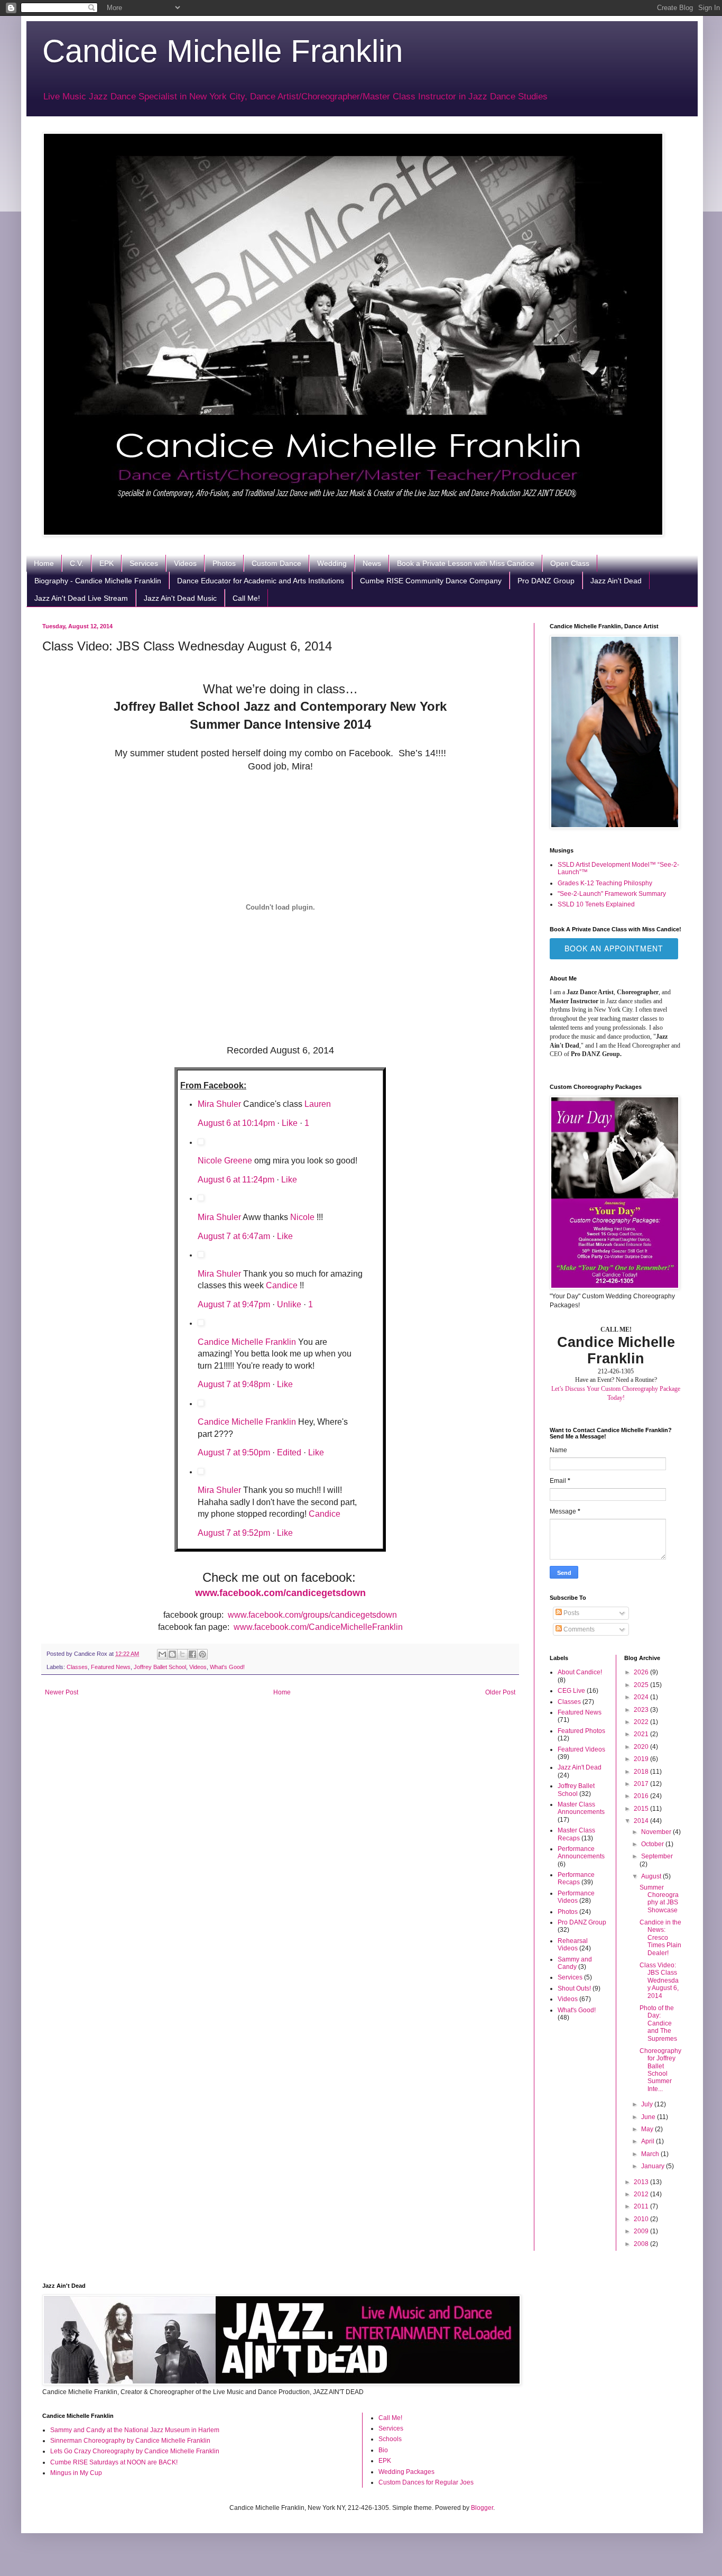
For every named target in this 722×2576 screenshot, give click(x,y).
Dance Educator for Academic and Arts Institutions (261, 581)
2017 (642, 1784)
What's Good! (227, 1667)
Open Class (570, 563)
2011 (642, 2206)
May (648, 2129)
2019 (642, 1759)
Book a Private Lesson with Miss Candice (466, 563)
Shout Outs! (574, 1988)
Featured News (111, 1667)
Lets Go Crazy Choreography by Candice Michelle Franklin (135, 2451)
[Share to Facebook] (192, 1654)
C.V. (77, 563)
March (651, 2154)
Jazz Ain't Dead (616, 581)
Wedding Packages (406, 2472)
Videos (185, 563)
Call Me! (246, 598)
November (657, 1832)
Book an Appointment (614, 948)
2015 (642, 1809)
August (652, 1876)
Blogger (482, 2508)
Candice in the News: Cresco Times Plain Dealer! (660, 1938)
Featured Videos (581, 1749)
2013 (642, 2182)
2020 (642, 1747)
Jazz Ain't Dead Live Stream (81, 598)
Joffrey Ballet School (160, 1667)
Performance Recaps (576, 1878)
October (653, 1844)
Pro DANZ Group (546, 581)
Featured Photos (581, 1731)
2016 (642, 1796)
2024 (642, 1697)
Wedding (332, 563)
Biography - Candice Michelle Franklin (98, 581)
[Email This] (162, 1654)
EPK (107, 563)
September (657, 1856)
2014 (642, 1821)
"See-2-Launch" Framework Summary (612, 894)
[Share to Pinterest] (202, 1654)
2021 (642, 1734)
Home (44, 563)
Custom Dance (276, 563)
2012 (642, 2194)
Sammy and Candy (575, 1963)
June (649, 2117)
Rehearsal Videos (573, 1945)
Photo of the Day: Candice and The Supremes (658, 2023)
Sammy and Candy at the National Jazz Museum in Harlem (135, 2430)
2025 (642, 1685)
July (648, 2104)
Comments (578, 1629)
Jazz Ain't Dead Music (180, 598)
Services (144, 563)
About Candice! (580, 1672)
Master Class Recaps (576, 1834)
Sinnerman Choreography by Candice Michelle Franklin (130, 2441)
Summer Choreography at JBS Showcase (659, 1899)
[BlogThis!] (172, 1654)
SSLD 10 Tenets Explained (596, 904)
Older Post (500, 1692)
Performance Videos (576, 1897)
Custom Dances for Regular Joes (426, 2482)
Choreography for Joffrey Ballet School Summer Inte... (660, 2070)
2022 (642, 1722)
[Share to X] (182, 1654)
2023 (642, 1710)
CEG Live (571, 1691)
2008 (642, 2244)
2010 (642, 2219)
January (654, 2166)
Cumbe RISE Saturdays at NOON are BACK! (114, 2462)
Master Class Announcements (581, 1808)
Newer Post (62, 1692)
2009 (642, 2231)
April (649, 2141)
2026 (642, 1672)
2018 (642, 1772)
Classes (77, 1667)
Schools (390, 2439)
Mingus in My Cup (76, 2473)
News (372, 563)
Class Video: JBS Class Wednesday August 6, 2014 (659, 1981)
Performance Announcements (581, 1853)
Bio (383, 2450)
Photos (224, 563)
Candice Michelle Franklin (223, 51)
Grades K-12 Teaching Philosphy (605, 883)
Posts (571, 1613)
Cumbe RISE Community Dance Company (431, 581)
